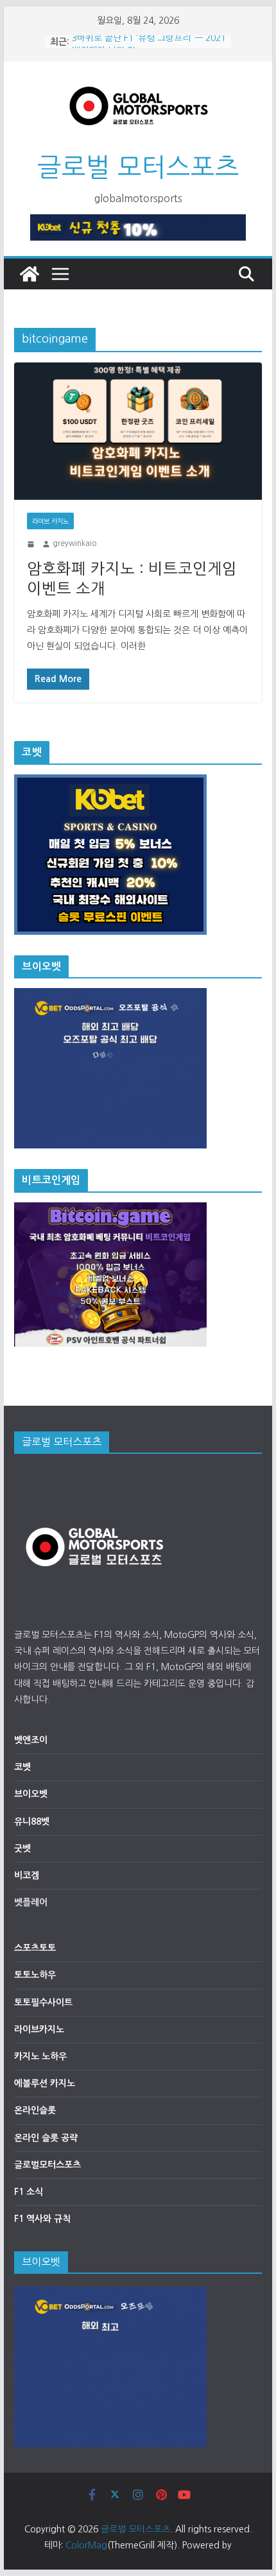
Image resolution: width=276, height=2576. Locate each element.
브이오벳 (31, 1794)
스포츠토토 (35, 1948)
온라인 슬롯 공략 (46, 2138)
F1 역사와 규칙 (42, 2219)
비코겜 (27, 1875)
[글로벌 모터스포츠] (30, 274)
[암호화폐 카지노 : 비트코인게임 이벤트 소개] (138, 431)
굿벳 (22, 1848)
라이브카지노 (39, 2029)
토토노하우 (35, 1975)
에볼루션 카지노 (45, 2083)
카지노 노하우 (40, 2056)
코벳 (22, 1767)
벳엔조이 (31, 1740)
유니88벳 (32, 1821)
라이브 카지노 (50, 521)
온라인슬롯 (35, 2110)
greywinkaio (74, 543)
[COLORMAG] (94, 1474)
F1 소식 (29, 2192)
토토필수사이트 (43, 2002)
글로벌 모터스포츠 (138, 167)
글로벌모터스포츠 (47, 2165)
